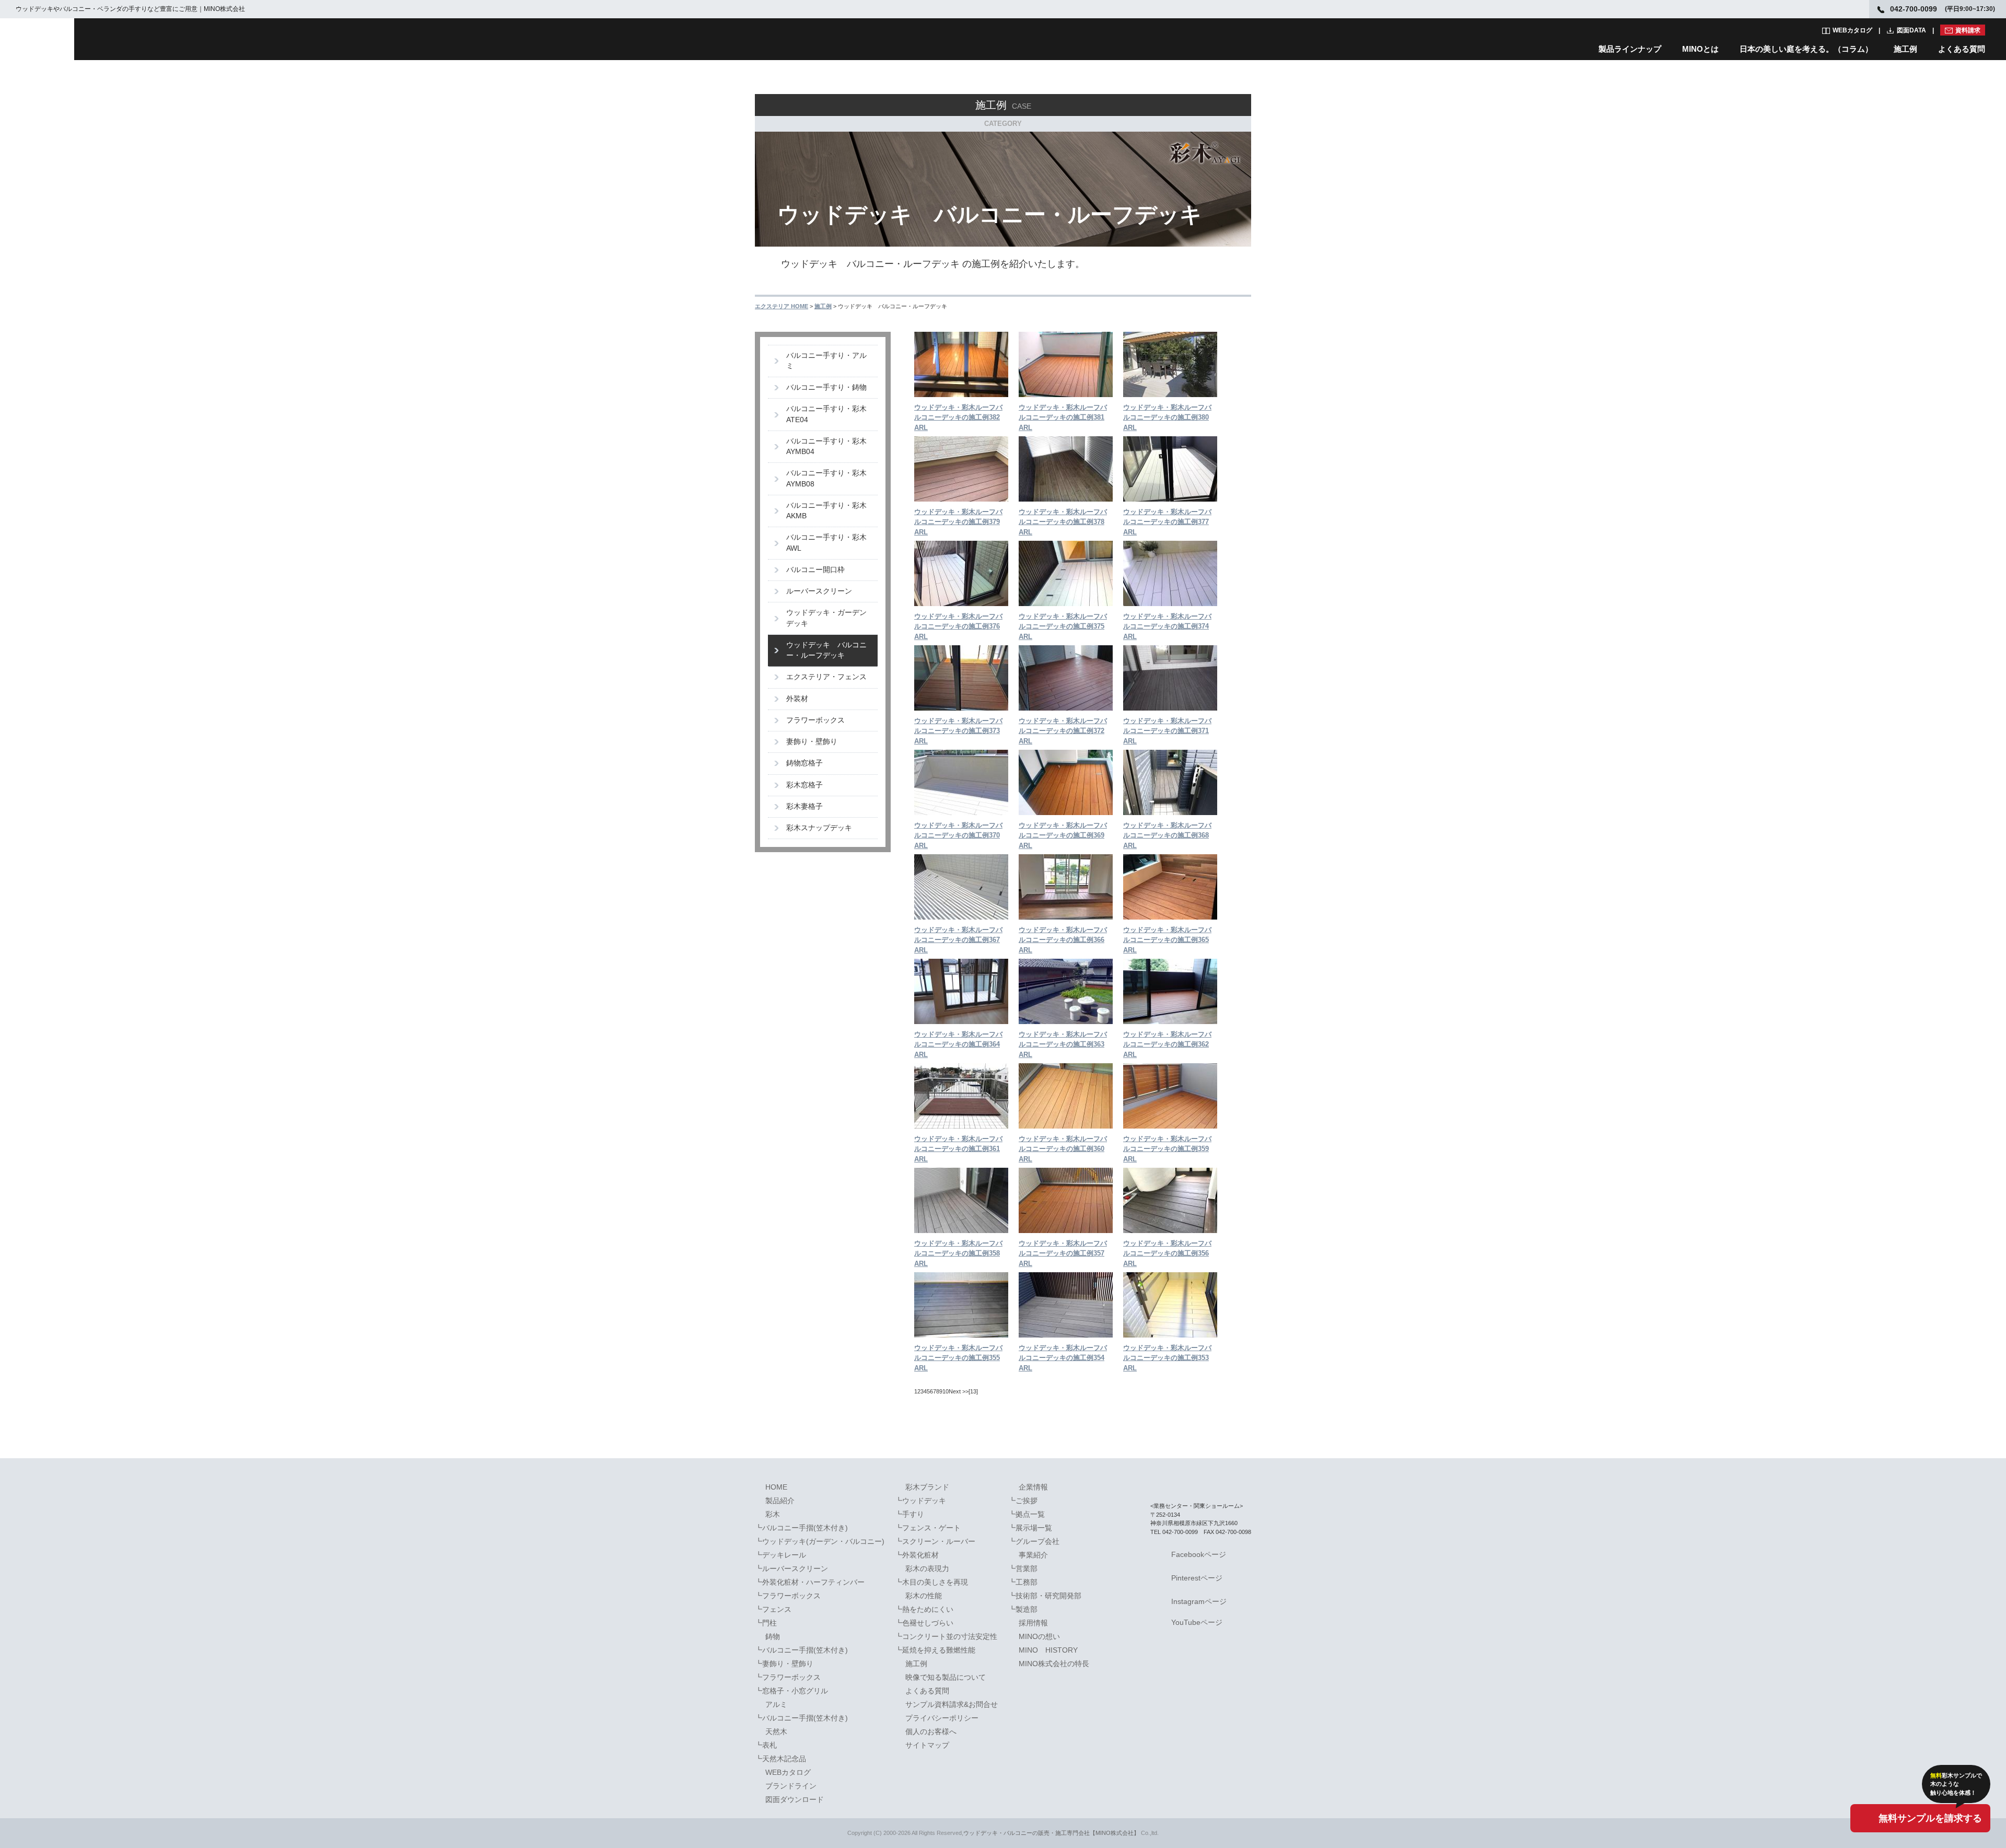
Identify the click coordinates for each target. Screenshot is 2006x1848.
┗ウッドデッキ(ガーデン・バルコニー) (820, 1541)
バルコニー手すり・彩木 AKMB (830, 511)
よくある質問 (1962, 49)
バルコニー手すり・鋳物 (826, 387)
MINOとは (1700, 49)
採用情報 (1033, 1623)
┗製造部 (1023, 1609)
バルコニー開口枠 (815, 570)
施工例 (1905, 49)
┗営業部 (1023, 1568)
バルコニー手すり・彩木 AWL (830, 543)
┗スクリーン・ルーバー (935, 1541)
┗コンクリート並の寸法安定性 (946, 1636)
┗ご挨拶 (1023, 1501)
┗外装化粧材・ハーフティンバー (810, 1582)
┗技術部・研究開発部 (1045, 1596)
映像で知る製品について (946, 1677)
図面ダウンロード (795, 1799)
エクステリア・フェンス (826, 677)
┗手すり (909, 1514)
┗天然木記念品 (780, 1759)
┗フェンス (773, 1609)
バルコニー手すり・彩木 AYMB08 (830, 478)
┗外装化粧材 (917, 1555)
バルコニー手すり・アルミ (826, 361)
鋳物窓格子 (804, 763)
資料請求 (1968, 30)
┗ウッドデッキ (920, 1501)
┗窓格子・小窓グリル (791, 1691)
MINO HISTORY (1048, 1650)
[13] (973, 1391)
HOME (776, 1487)
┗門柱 (766, 1623)
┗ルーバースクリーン (791, 1568)
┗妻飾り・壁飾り (784, 1664)
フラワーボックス (815, 720)
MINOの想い (1039, 1636)
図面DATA (1911, 30)
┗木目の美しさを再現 (931, 1582)
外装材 (797, 699)
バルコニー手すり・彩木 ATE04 (830, 414)
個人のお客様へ (931, 1731)
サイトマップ (927, 1745)
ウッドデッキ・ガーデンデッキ (826, 618)
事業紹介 (1033, 1555)
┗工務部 (1023, 1582)
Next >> (959, 1391)
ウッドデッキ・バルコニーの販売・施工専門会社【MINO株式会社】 (1051, 1833)
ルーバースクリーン (819, 591)
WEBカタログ (1852, 30)
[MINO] (37, 39)
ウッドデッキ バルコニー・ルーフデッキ (826, 650)
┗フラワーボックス (788, 1596)
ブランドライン (791, 1786)
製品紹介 (780, 1501)
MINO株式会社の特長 (1054, 1664)
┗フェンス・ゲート (928, 1528)
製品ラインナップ (1630, 49)
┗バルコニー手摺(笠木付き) (801, 1528)
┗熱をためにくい (924, 1609)
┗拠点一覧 (1027, 1514)
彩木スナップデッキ (819, 828)
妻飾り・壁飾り (812, 742)
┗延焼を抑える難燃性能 (935, 1650)
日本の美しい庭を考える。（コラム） (1806, 49)
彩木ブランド (927, 1487)
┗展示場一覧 (1030, 1528)
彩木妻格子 (804, 806)
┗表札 (766, 1745)
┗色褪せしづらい (924, 1623)
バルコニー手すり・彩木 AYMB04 (830, 446)
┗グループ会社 (1034, 1541)
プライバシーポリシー (942, 1718)
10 (946, 1391)
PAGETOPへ (1235, 1458)
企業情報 (1033, 1487)
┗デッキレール (780, 1555)
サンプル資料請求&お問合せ (952, 1704)
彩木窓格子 (804, 785)
